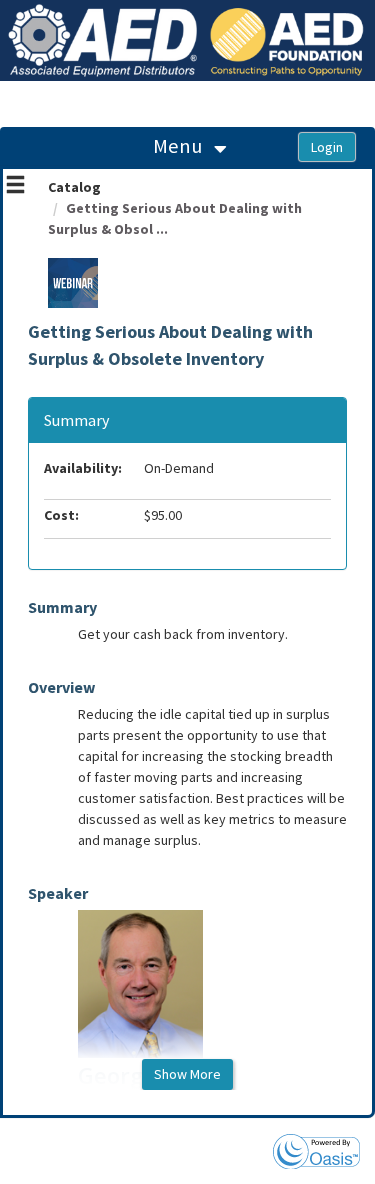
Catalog (74, 187)
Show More (187, 1074)
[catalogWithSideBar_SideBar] (15, 187)
